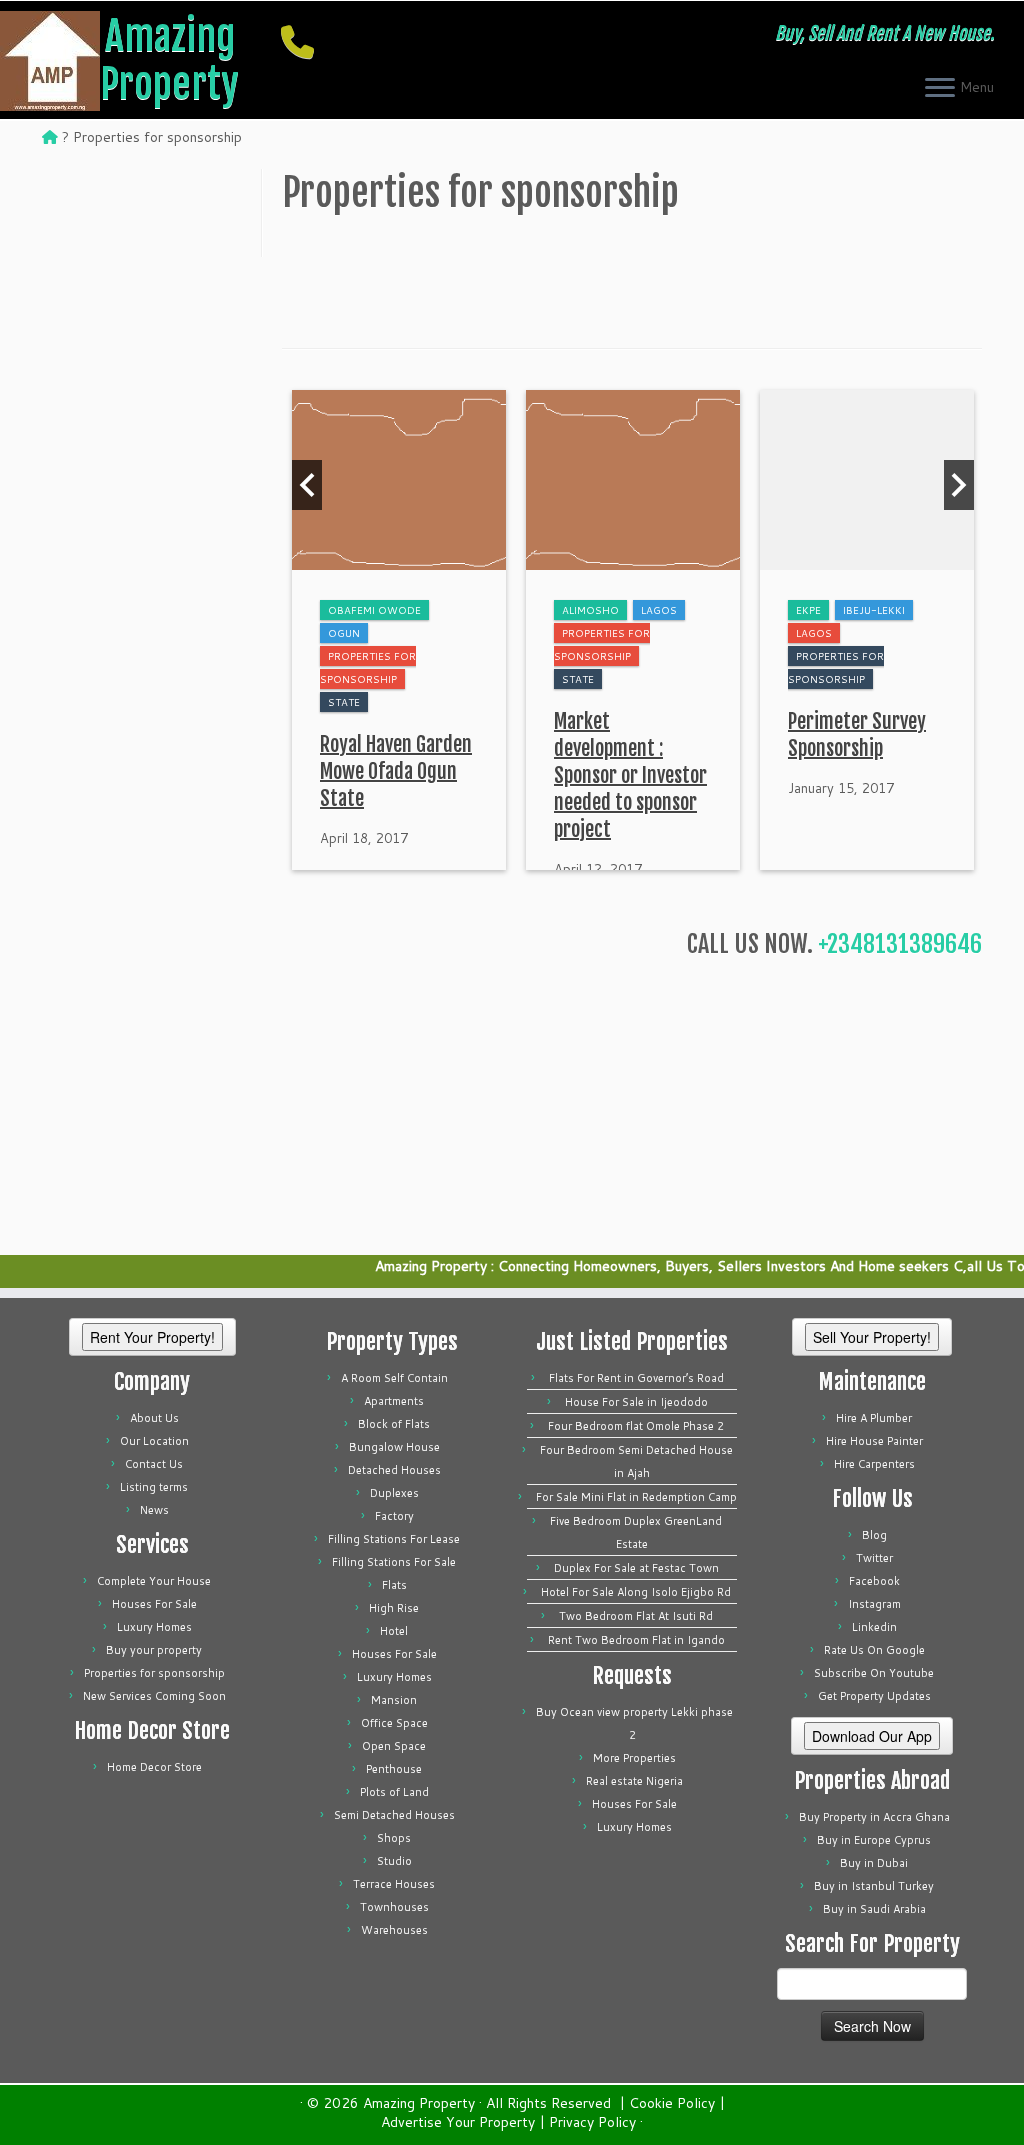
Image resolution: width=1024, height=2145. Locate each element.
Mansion (394, 1700)
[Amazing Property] (50, 137)
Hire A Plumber (874, 1418)
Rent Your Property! (152, 1337)
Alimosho (590, 610)
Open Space (394, 1746)
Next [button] (959, 485)
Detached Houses (394, 1470)
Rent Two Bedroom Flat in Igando (636, 1640)
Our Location (154, 1441)
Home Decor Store (154, 1767)
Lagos (659, 610)
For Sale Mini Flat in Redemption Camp (636, 1497)
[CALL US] (304, 41)
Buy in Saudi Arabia (874, 1909)
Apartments (394, 1401)
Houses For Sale (154, 1604)
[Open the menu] (940, 89)
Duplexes (394, 1493)
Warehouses (394, 1930)
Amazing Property (169, 60)
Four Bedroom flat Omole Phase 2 (636, 1426)
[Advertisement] (632, 273)
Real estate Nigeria (634, 1781)
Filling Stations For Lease (394, 1539)
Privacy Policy (592, 2122)
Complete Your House (154, 1581)
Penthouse (394, 1769)
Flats (394, 1585)
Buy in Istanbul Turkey (874, 1886)
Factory (394, 1516)
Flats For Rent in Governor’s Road (636, 1378)
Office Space (394, 1723)
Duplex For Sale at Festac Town (636, 1568)
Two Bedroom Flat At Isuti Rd (636, 1616)
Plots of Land (394, 1792)
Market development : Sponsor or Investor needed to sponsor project (630, 775)
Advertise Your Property (458, 2122)
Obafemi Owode (374, 610)
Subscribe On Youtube (874, 1673)
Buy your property (154, 1650)
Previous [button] (307, 485)
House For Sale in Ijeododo (636, 1402)
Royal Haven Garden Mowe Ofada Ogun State (396, 771)
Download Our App (872, 1736)
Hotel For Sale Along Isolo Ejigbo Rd (636, 1592)
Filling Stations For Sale (394, 1562)
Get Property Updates (874, 1696)
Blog (874, 1535)
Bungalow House (394, 1447)
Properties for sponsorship (154, 1673)
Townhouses (394, 1907)
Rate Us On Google (874, 1650)
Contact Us (154, 1464)
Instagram (874, 1604)
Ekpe (808, 610)
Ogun (344, 633)
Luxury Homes (154, 1627)
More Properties (634, 1758)
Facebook (874, 1581)
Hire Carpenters (874, 1464)
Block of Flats (394, 1424)
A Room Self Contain (394, 1378)
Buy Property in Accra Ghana (874, 1817)
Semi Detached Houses (394, 1815)
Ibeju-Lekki (874, 610)
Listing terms (154, 1487)
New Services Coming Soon (154, 1696)
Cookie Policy (672, 2103)
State (344, 702)
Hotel (394, 1631)
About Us (154, 1418)
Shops (394, 1838)
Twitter (874, 1558)
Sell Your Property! (872, 1337)
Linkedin (874, 1627)
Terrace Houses (394, 1884)
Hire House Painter (874, 1441)
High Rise (394, 1608)
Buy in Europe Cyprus (874, 1840)
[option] (399, 630)
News (154, 1510)
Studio (394, 1861)
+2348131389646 (900, 944)
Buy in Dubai (874, 1863)
